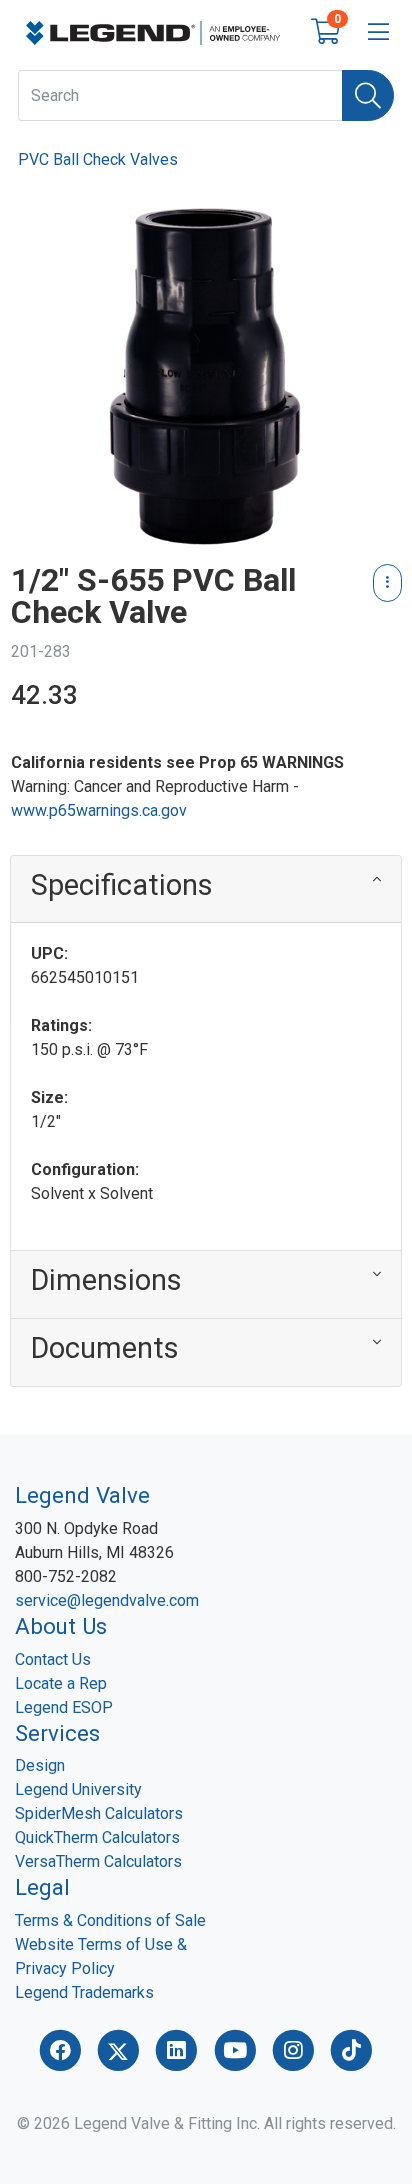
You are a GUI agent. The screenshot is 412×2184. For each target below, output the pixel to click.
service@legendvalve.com (107, 1600)
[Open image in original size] (153, 31)
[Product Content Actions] (387, 583)
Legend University (78, 1789)
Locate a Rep (61, 1683)
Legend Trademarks (84, 1992)
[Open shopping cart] (325, 35)
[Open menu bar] (378, 33)
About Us (61, 1626)
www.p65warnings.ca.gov (99, 810)
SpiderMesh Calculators (99, 1813)
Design (40, 1765)
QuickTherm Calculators (97, 1837)
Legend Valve (82, 1495)
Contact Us (53, 1659)
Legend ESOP (64, 1707)
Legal (42, 1887)
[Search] (368, 95)
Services (57, 1733)
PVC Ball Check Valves (98, 159)
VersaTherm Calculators (98, 1861)
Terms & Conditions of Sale (110, 1920)
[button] (206, 889)
